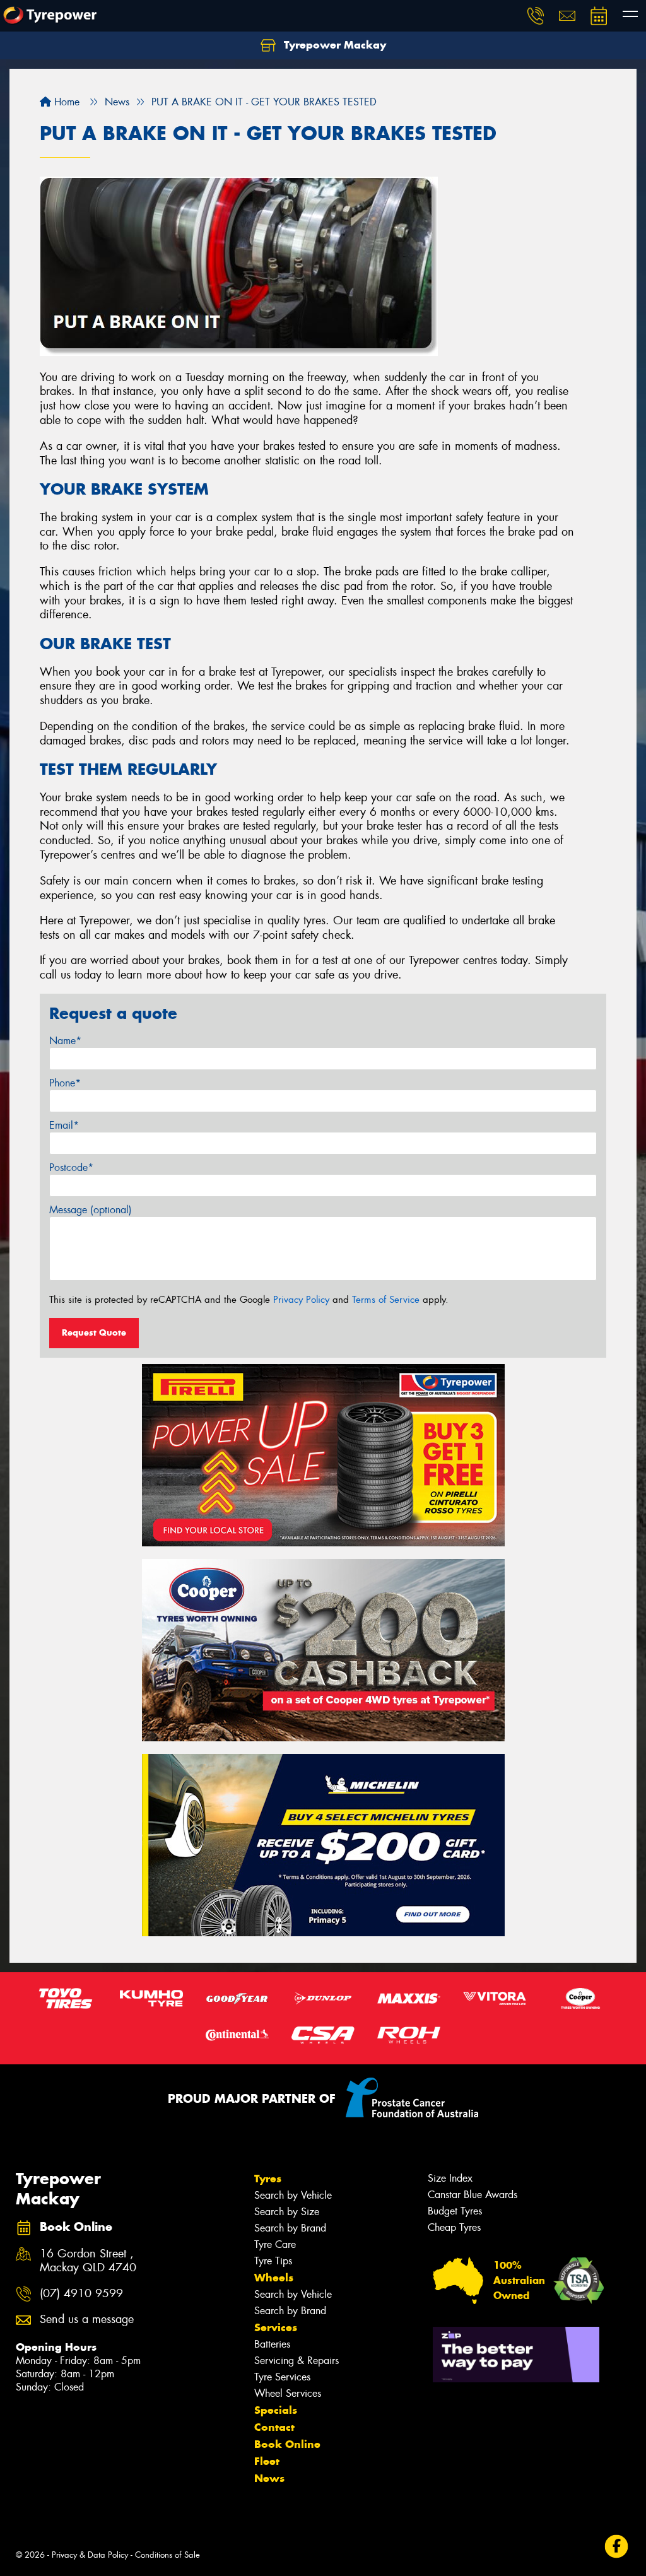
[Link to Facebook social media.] (617, 2547)
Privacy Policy (301, 1300)
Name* (65, 1041)
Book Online (287, 2444)
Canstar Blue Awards (473, 2195)
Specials (276, 2410)
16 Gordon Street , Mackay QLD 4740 (88, 2261)
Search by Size (287, 2212)
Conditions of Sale (167, 2555)
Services (276, 2327)
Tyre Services (282, 2377)
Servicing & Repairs (297, 2361)
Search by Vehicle (293, 2195)
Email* (64, 1125)
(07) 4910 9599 (81, 2294)
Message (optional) (91, 1210)
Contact (274, 2427)
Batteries (272, 2344)
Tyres (268, 2179)
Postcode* (71, 1167)
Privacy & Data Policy (90, 2555)
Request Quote (94, 1332)
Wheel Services (288, 2393)
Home (65, 102)
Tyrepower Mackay (333, 45)
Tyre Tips (273, 2261)
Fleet (267, 2461)
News (269, 2478)
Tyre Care (275, 2244)
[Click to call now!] (536, 16)
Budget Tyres (455, 2211)
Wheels (274, 2278)
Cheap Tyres (454, 2227)
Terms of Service (386, 1300)
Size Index (450, 2178)
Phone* (65, 1083)
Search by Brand (290, 2228)
